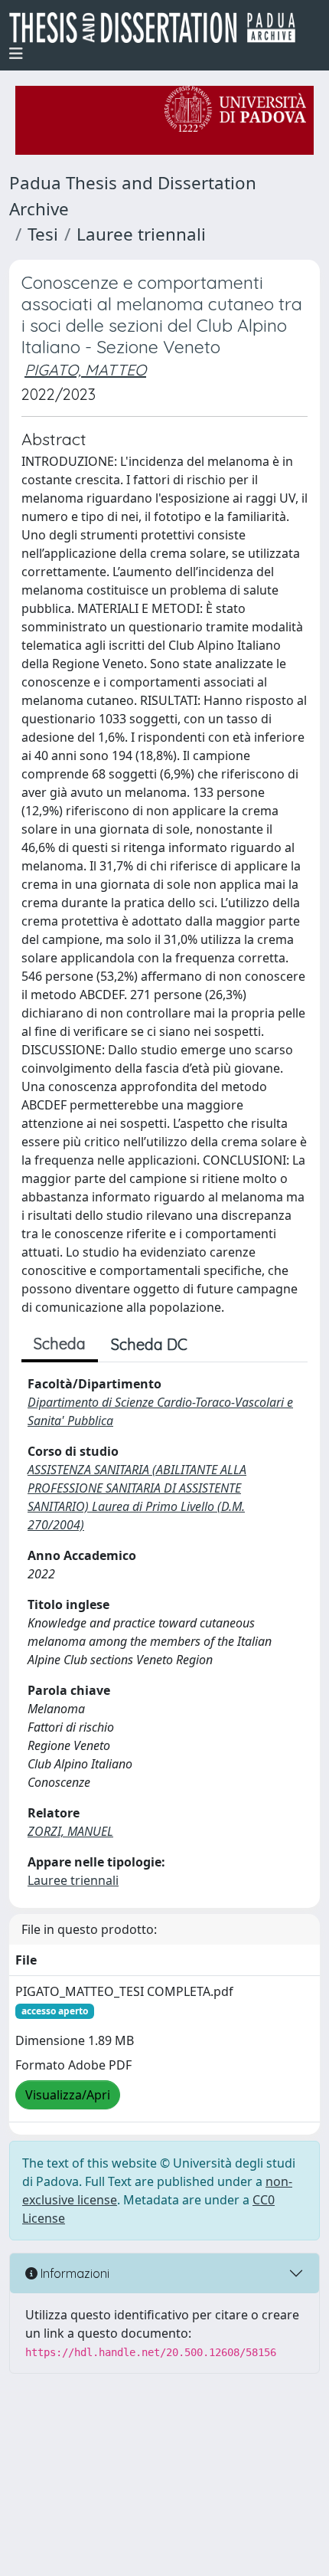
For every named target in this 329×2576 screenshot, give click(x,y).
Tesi (43, 234)
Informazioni (73, 2273)
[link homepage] (158, 28)
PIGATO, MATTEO (85, 370)
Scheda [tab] (60, 1344)
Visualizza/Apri (68, 2095)
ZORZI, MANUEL (70, 1831)
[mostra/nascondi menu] (16, 54)
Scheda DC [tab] (149, 1344)
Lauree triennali (141, 234)
